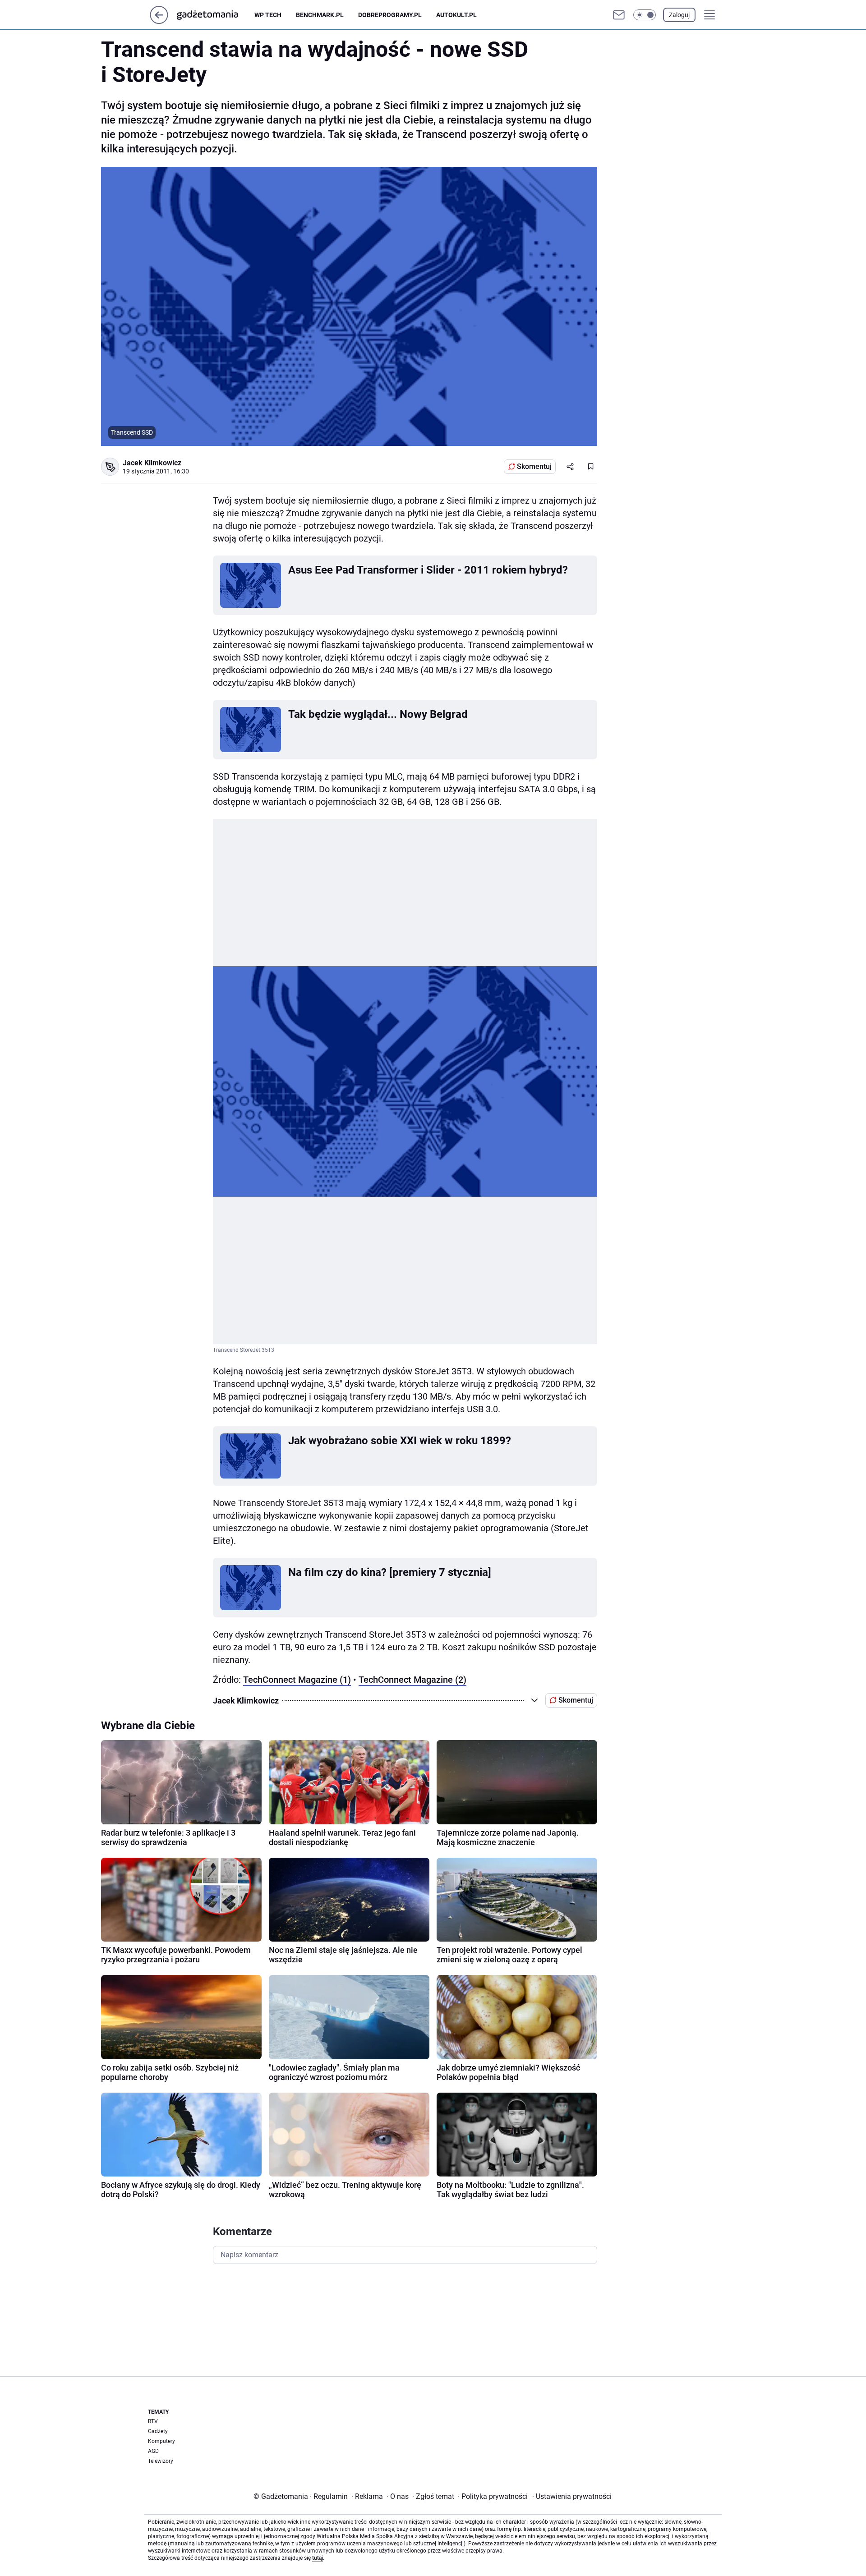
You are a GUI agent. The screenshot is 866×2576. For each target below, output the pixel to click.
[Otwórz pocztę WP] (619, 15)
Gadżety (158, 2431)
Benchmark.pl (320, 15)
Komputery (161, 2441)
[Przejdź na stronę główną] (159, 21)
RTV (153, 2421)
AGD (153, 2451)
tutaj (318, 2558)
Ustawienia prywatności (572, 2496)
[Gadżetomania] (215, 15)
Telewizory (161, 2461)
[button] (645, 15)
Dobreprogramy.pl (390, 15)
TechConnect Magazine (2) (412, 1680)
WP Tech (268, 15)
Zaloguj (679, 15)
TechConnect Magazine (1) (297, 1680)
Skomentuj (534, 466)
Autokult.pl (456, 15)
